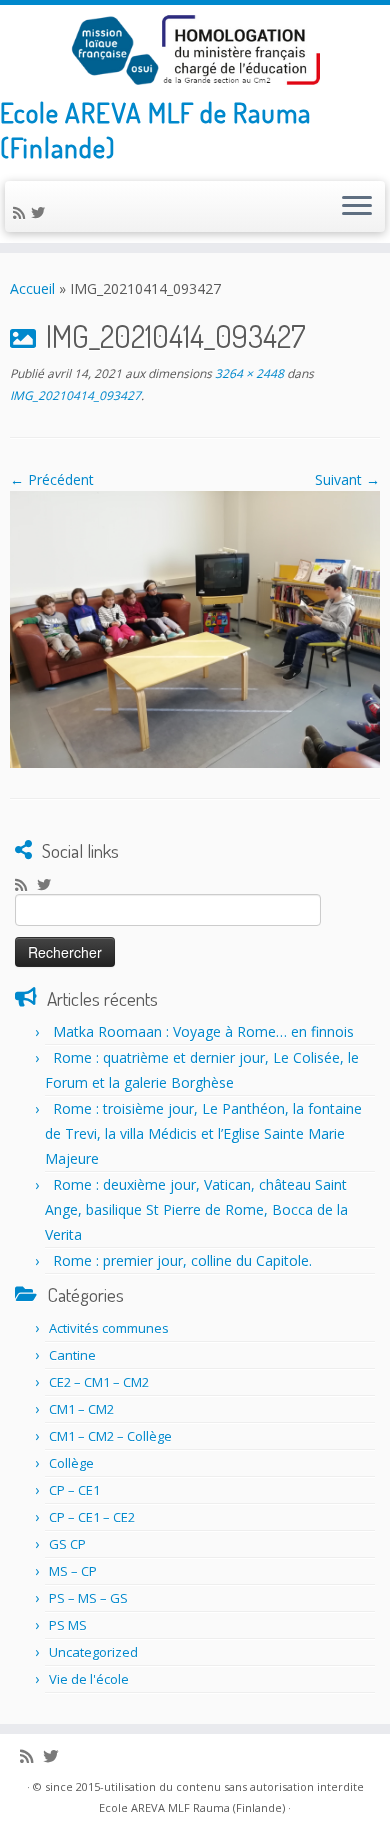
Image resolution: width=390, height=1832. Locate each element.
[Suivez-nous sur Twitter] (41, 212)
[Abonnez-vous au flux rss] (22, 212)
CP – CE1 (74, 1490)
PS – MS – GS (88, 1598)
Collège (71, 1463)
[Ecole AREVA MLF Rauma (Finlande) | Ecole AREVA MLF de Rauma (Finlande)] (195, 50)
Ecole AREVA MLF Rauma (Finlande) (192, 1807)
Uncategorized (93, 1652)
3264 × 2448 (248, 373)
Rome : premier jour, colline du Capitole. (182, 1260)
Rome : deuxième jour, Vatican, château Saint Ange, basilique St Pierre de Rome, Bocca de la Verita (196, 1209)
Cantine (72, 1355)
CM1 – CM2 (81, 1409)
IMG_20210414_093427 (75, 395)
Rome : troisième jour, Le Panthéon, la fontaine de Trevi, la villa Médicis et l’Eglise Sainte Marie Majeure (203, 1133)
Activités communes (109, 1328)
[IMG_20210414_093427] (195, 627)
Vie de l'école (89, 1679)
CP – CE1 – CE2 (92, 1517)
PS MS (68, 1625)
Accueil (32, 288)
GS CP (67, 1544)
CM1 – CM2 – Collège (110, 1436)
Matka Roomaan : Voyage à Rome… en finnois (203, 1031)
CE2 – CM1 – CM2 (99, 1382)
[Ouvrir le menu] (357, 207)
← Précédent (52, 479)
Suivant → (347, 479)
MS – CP (73, 1571)
